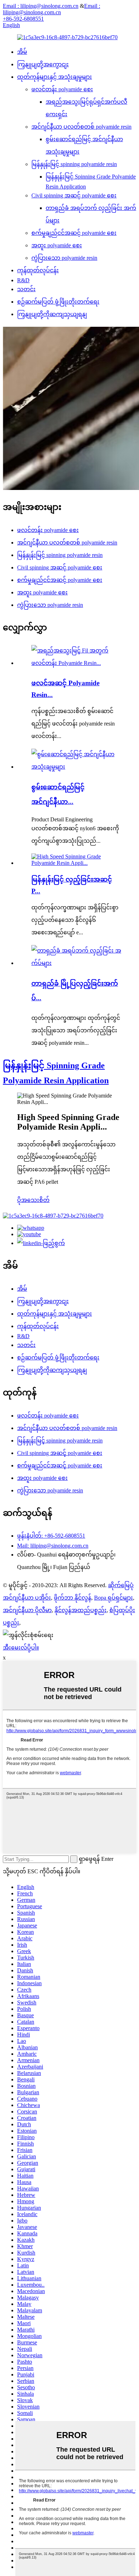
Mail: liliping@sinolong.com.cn (53, 1546)
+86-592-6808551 (23, 19)
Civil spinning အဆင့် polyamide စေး (74, 195)
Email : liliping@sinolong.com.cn (41, 6)
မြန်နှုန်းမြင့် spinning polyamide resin (74, 164)
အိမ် (22, 52)
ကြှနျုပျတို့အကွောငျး (43, 64)
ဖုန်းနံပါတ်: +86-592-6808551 (51, 1536)
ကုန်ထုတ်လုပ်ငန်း (38, 270)
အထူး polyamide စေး (57, 245)
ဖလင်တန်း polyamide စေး (62, 89)
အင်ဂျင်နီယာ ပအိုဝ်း (27, 1598)
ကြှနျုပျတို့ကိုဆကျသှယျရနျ (52, 314)
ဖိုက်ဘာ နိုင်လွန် (73, 1598)
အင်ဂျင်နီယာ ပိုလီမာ (27, 1610)
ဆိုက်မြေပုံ (121, 1585)
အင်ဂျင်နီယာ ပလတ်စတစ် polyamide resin (81, 127)
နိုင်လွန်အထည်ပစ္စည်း (81, 1610)
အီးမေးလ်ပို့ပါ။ (21, 1648)
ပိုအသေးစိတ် (33, 1200)
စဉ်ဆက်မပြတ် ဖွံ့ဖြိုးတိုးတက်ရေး (58, 302)
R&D (23, 280)
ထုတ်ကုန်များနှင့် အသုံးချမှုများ (55, 77)
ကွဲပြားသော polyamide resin (64, 258)
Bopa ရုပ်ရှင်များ (114, 1598)
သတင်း (26, 289)
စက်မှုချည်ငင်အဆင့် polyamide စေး (74, 233)
